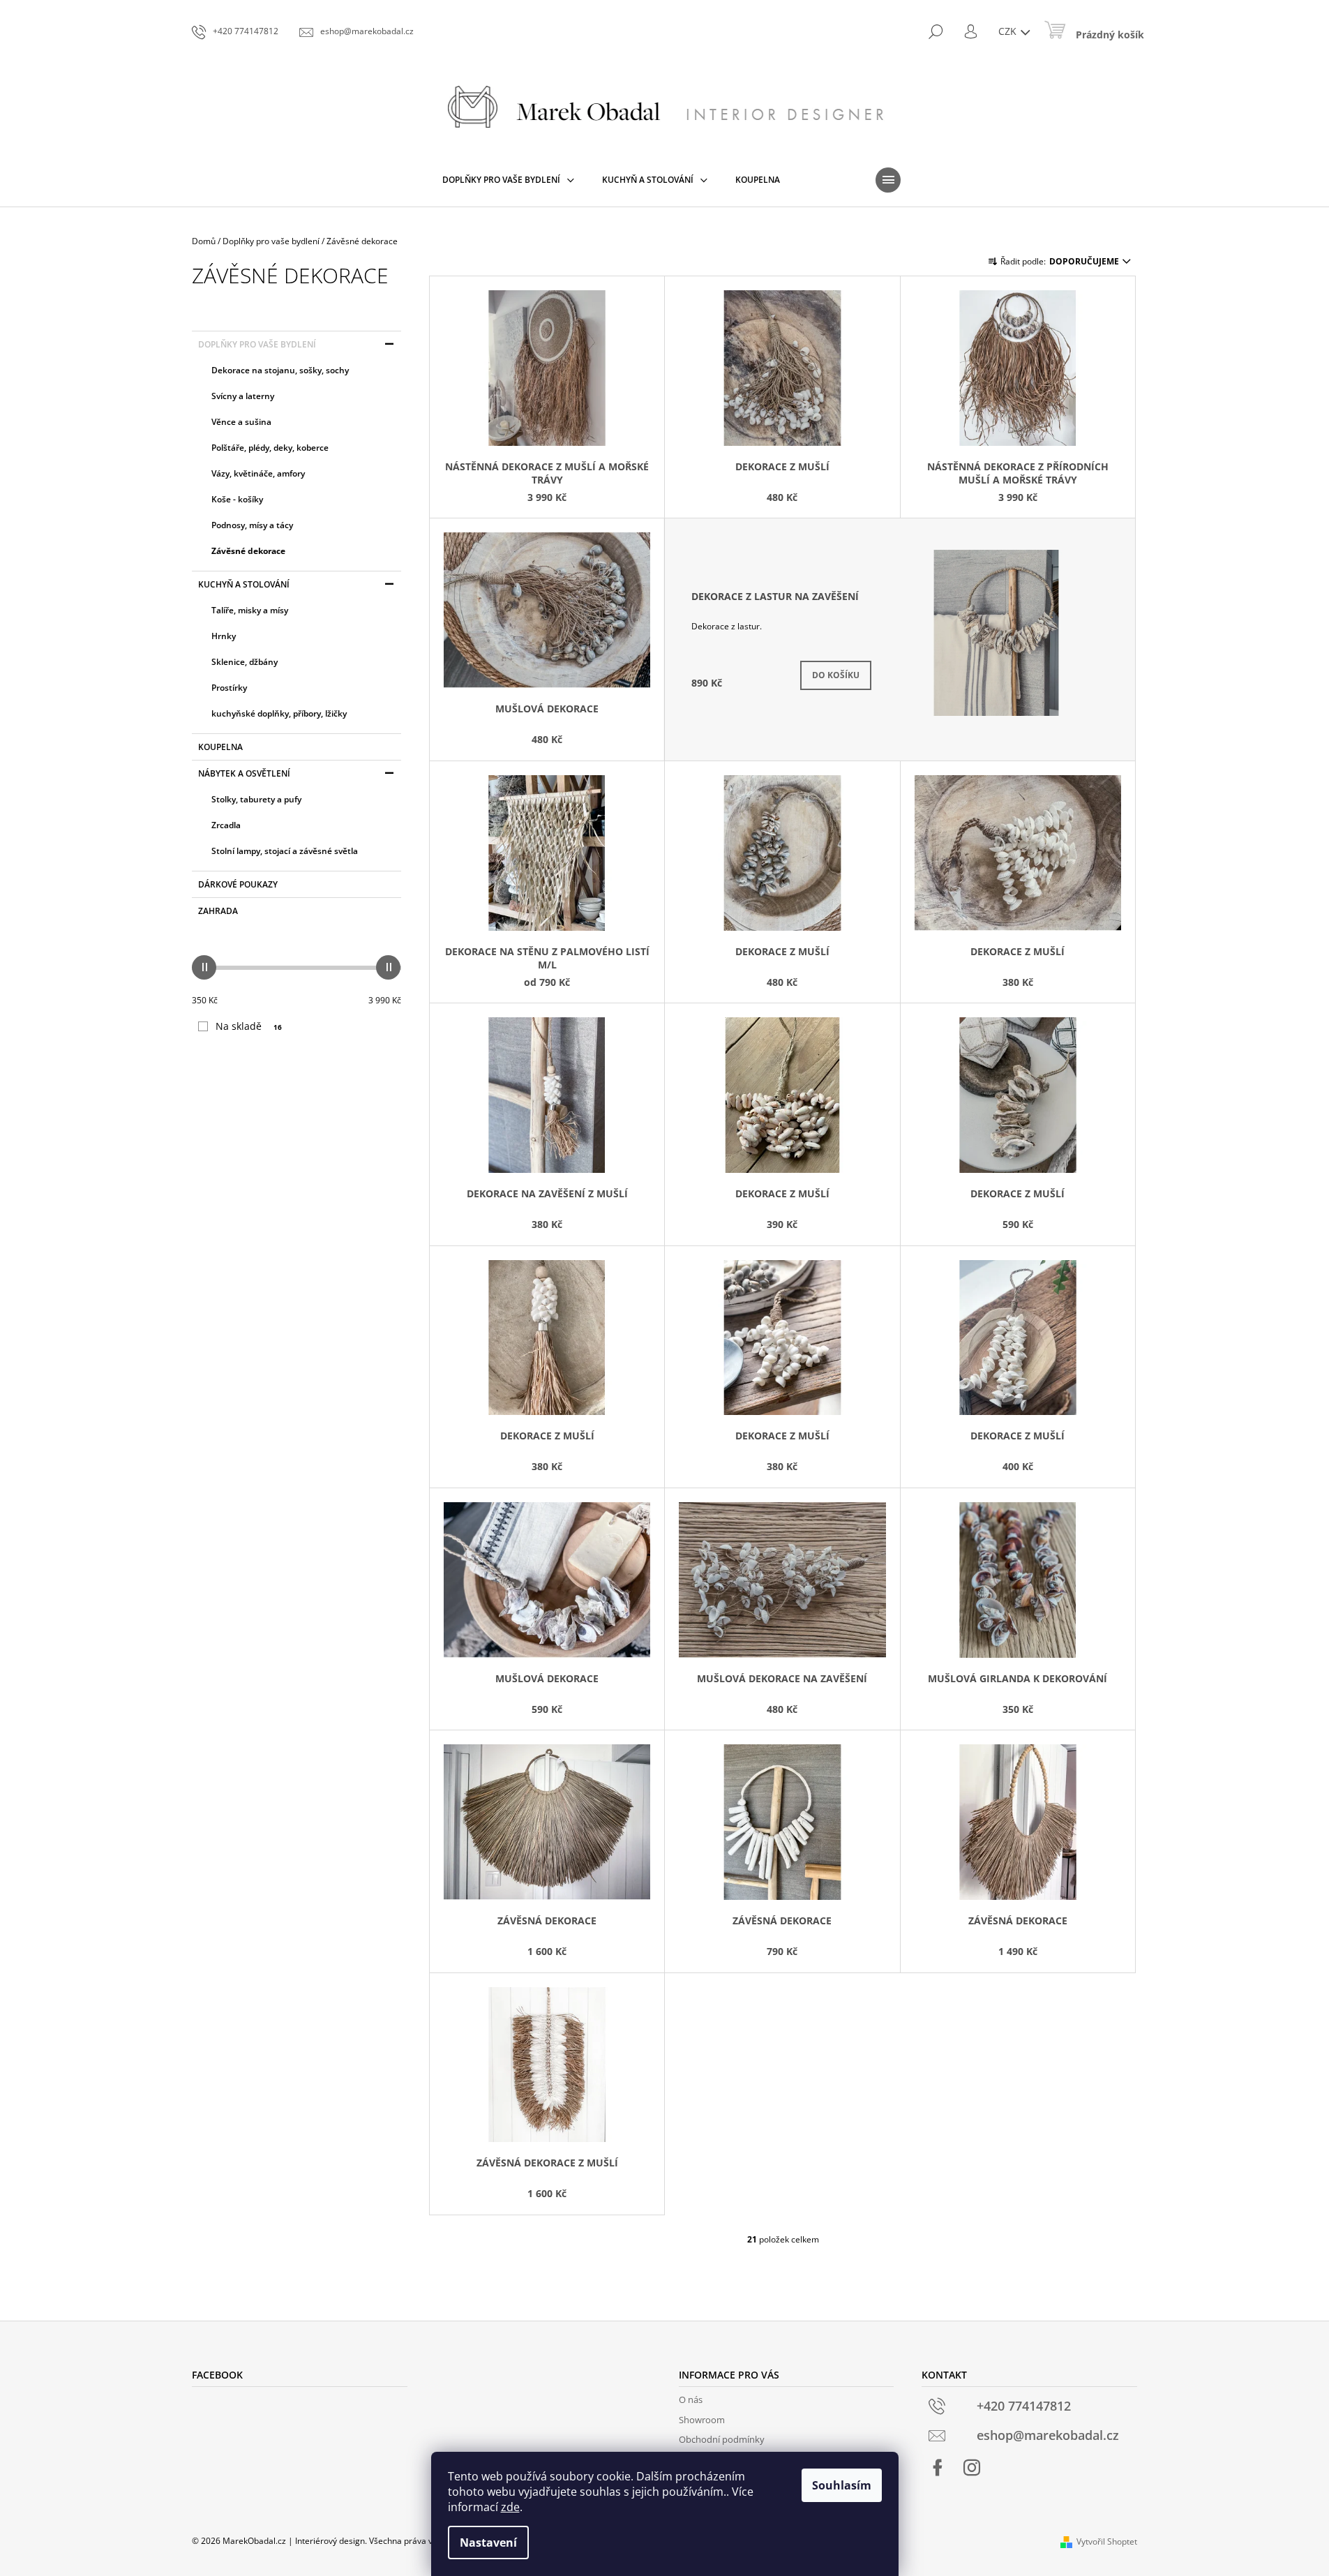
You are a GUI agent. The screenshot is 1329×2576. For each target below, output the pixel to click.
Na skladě (249, 1026)
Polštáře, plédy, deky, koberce (270, 448)
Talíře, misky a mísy (250, 610)
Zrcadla (226, 825)
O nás (691, 2399)
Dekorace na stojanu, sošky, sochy (280, 370)
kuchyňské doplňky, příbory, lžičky (279, 713)
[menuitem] (508, 180)
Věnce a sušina (241, 422)
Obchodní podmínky (722, 2439)
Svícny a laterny (243, 396)
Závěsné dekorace (248, 551)
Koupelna (220, 747)
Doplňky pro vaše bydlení (257, 344)
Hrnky (224, 636)
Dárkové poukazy (238, 884)
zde (510, 2507)
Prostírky (229, 688)
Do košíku (836, 675)
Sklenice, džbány (245, 662)
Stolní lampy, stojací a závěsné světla (285, 851)
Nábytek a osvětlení (244, 773)
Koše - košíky (237, 499)
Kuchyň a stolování (244, 584)
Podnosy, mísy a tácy (252, 525)
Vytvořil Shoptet (1107, 2541)
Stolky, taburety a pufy (256, 799)
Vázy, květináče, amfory (258, 473)
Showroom (702, 2420)
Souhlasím (842, 2485)
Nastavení (488, 2543)
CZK (1009, 31)
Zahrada (218, 911)
